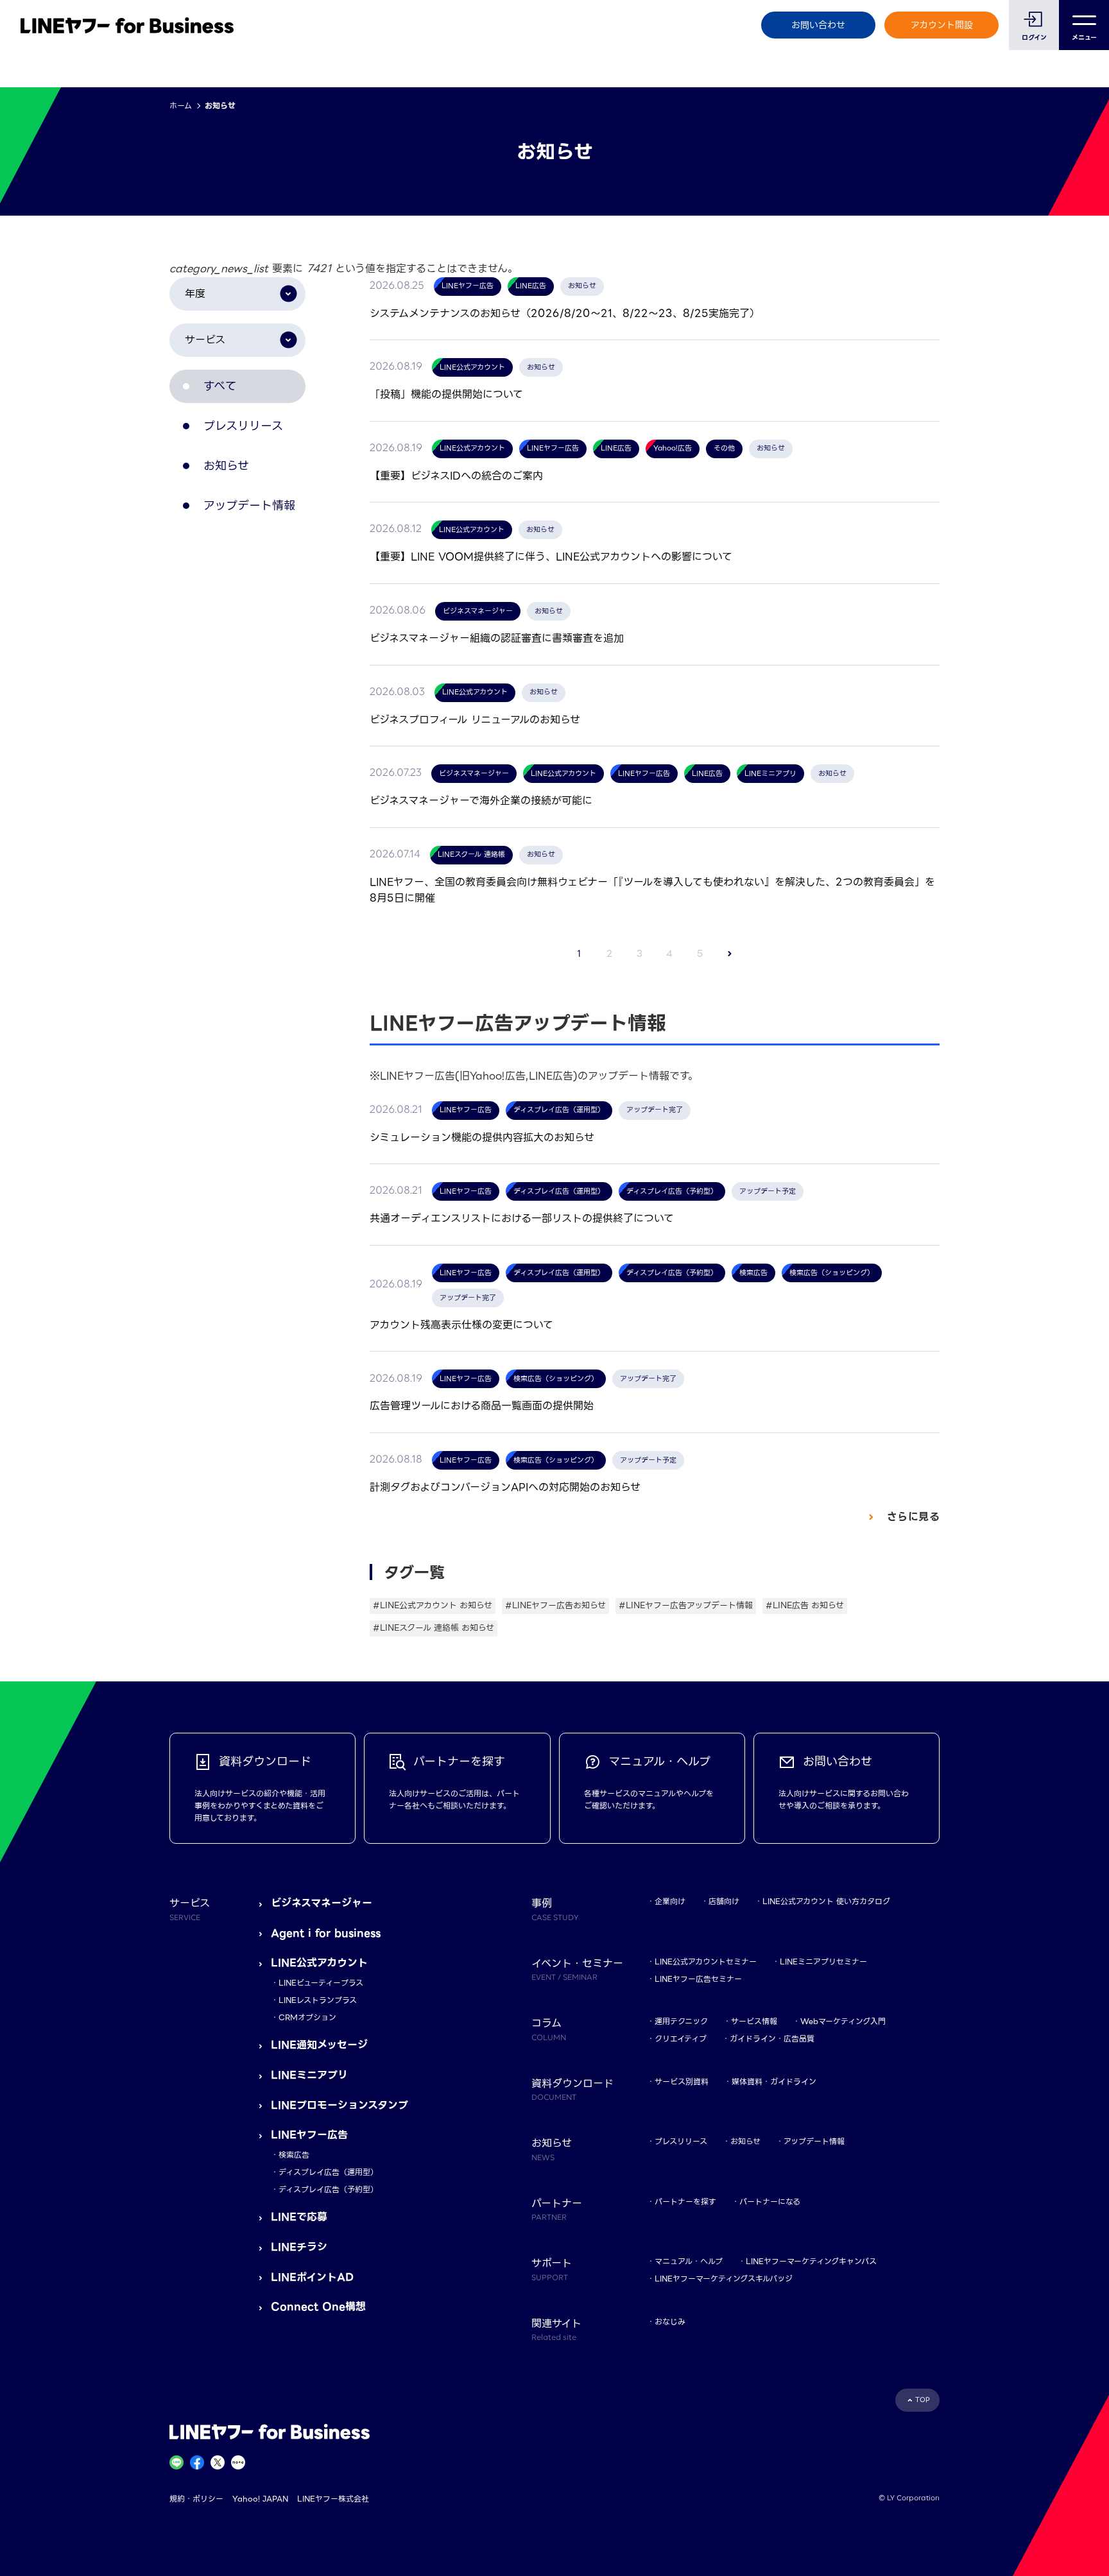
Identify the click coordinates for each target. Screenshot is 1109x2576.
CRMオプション (307, 2017)
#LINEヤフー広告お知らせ (555, 1605)
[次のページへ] (730, 954)
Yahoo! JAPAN (260, 2499)
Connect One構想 (318, 2307)
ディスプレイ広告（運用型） (328, 2172)
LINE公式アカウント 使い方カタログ (826, 1901)
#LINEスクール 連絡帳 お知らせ (434, 1628)
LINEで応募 (299, 2217)
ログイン (1034, 38)
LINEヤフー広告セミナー (698, 1979)
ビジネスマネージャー (322, 1903)
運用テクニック (681, 2021)
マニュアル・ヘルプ (689, 2261)
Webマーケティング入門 (843, 2021)
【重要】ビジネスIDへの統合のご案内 (456, 476)
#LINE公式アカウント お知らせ (433, 1605)
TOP (923, 2400)
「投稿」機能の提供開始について (446, 394)
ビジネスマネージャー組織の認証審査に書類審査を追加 (497, 638)
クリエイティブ (681, 2039)
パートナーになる (770, 2202)
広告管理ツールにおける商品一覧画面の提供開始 (482, 1406)
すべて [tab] (220, 386)
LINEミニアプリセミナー (823, 1962)
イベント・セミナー (577, 1969)
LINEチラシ (299, 2247)
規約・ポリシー (196, 2499)
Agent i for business (326, 1933)
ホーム (181, 106)
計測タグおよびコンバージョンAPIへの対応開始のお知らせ (505, 1487)
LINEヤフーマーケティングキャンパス (811, 2261)
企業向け (670, 1901)
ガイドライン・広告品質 (772, 2039)
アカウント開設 (942, 25)
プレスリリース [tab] (243, 426)
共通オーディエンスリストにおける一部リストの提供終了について (522, 1218)
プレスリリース (681, 2141)
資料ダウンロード (572, 2089)
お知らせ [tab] (226, 466)
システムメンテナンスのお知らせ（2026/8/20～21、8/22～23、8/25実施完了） (565, 313)
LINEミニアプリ (309, 2075)
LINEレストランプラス (318, 2000)
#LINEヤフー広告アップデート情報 (686, 1605)
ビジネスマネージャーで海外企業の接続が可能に (481, 801)
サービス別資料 (682, 2082)
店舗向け (724, 1901)
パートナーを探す (685, 2202)
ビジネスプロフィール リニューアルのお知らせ (475, 720)
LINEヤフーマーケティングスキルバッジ (724, 2279)
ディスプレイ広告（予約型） (328, 2189)
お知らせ (745, 2141)
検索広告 (294, 2155)
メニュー (1084, 38)
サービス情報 (754, 2021)
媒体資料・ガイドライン (774, 2082)
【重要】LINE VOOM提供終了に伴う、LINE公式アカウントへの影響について (551, 557)
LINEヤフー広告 (309, 2135)
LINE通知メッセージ (319, 2045)
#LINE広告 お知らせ (805, 1605)
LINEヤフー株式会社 (333, 2499)
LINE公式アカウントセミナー (706, 1962)
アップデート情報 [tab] (249, 505)
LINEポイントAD (312, 2277)
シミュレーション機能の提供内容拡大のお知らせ (482, 1138)
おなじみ (670, 2322)
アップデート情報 (814, 2141)
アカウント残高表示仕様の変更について (461, 1325)
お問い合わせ (818, 25)
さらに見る (911, 1517)
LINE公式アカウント (319, 1963)
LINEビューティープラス (321, 1983)
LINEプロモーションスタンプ (340, 2105)
